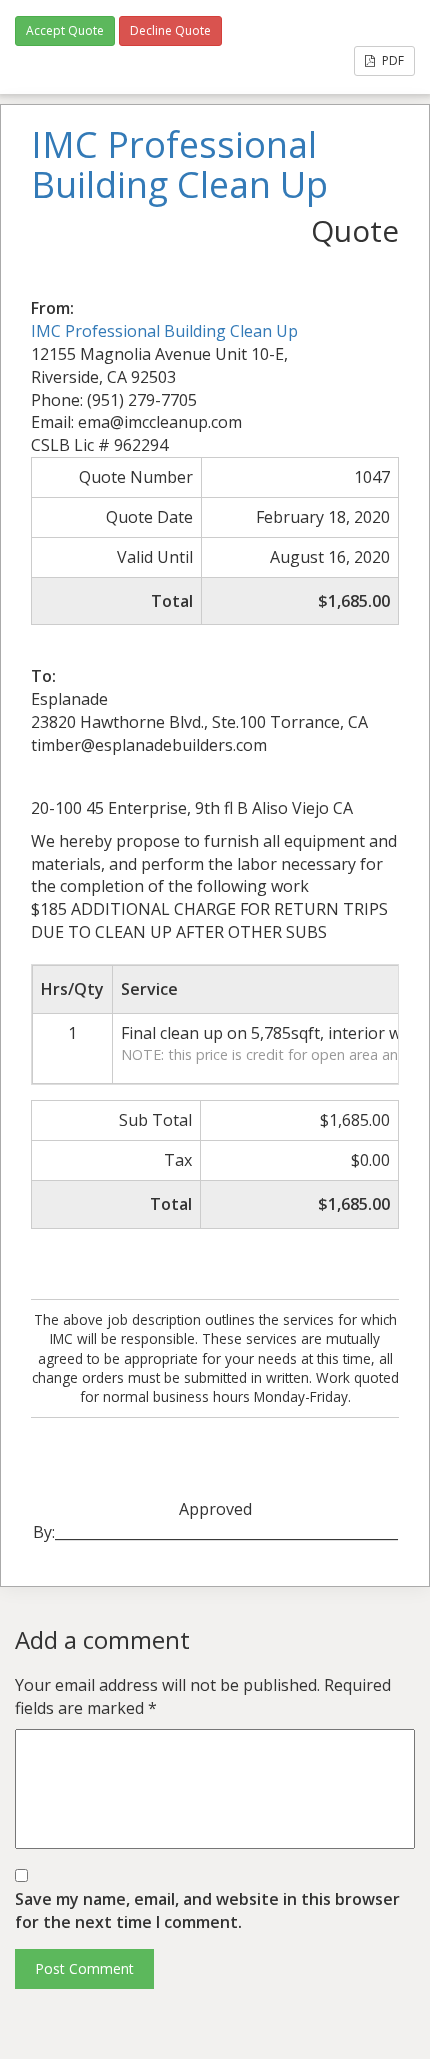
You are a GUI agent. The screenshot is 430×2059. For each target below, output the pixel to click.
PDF (391, 60)
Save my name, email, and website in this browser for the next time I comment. (207, 1910)
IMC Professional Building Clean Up (164, 331)
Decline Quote (170, 30)
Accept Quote (65, 30)
